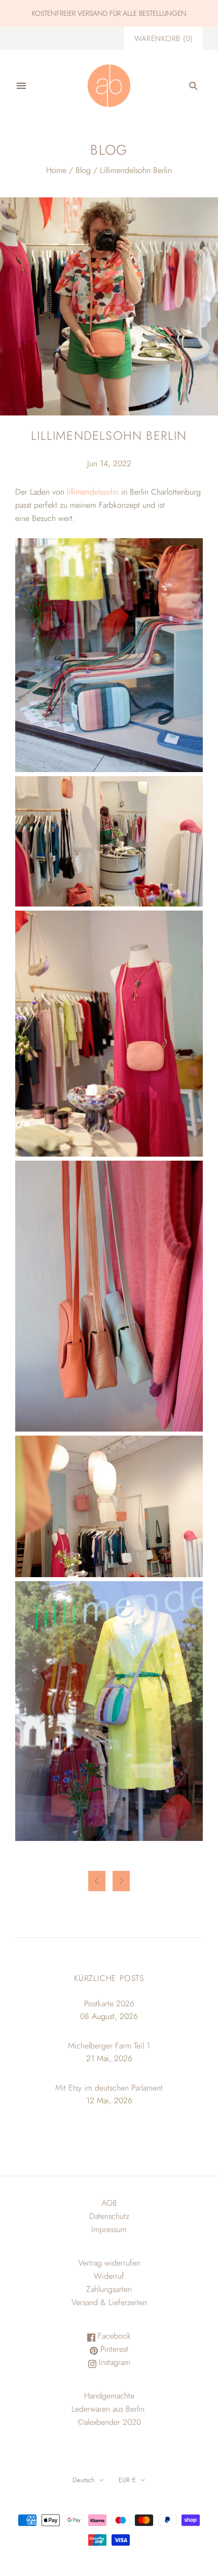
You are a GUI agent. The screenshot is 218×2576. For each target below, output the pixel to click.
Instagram (113, 2362)
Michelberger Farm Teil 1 (109, 2046)
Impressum (109, 2229)
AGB (109, 2203)
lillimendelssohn (92, 492)
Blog (83, 170)
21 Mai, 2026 (109, 2058)
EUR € (127, 2480)
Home (56, 170)
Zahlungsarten (109, 2289)
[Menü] (21, 86)
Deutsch (84, 2480)
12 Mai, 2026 (109, 2100)
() (163, 39)
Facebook (113, 2336)
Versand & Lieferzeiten (109, 2302)
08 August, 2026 (109, 2016)
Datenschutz (109, 2216)
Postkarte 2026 (109, 2004)
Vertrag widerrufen (109, 2263)
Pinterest (113, 2349)
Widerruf (109, 2276)
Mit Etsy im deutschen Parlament (109, 2088)
